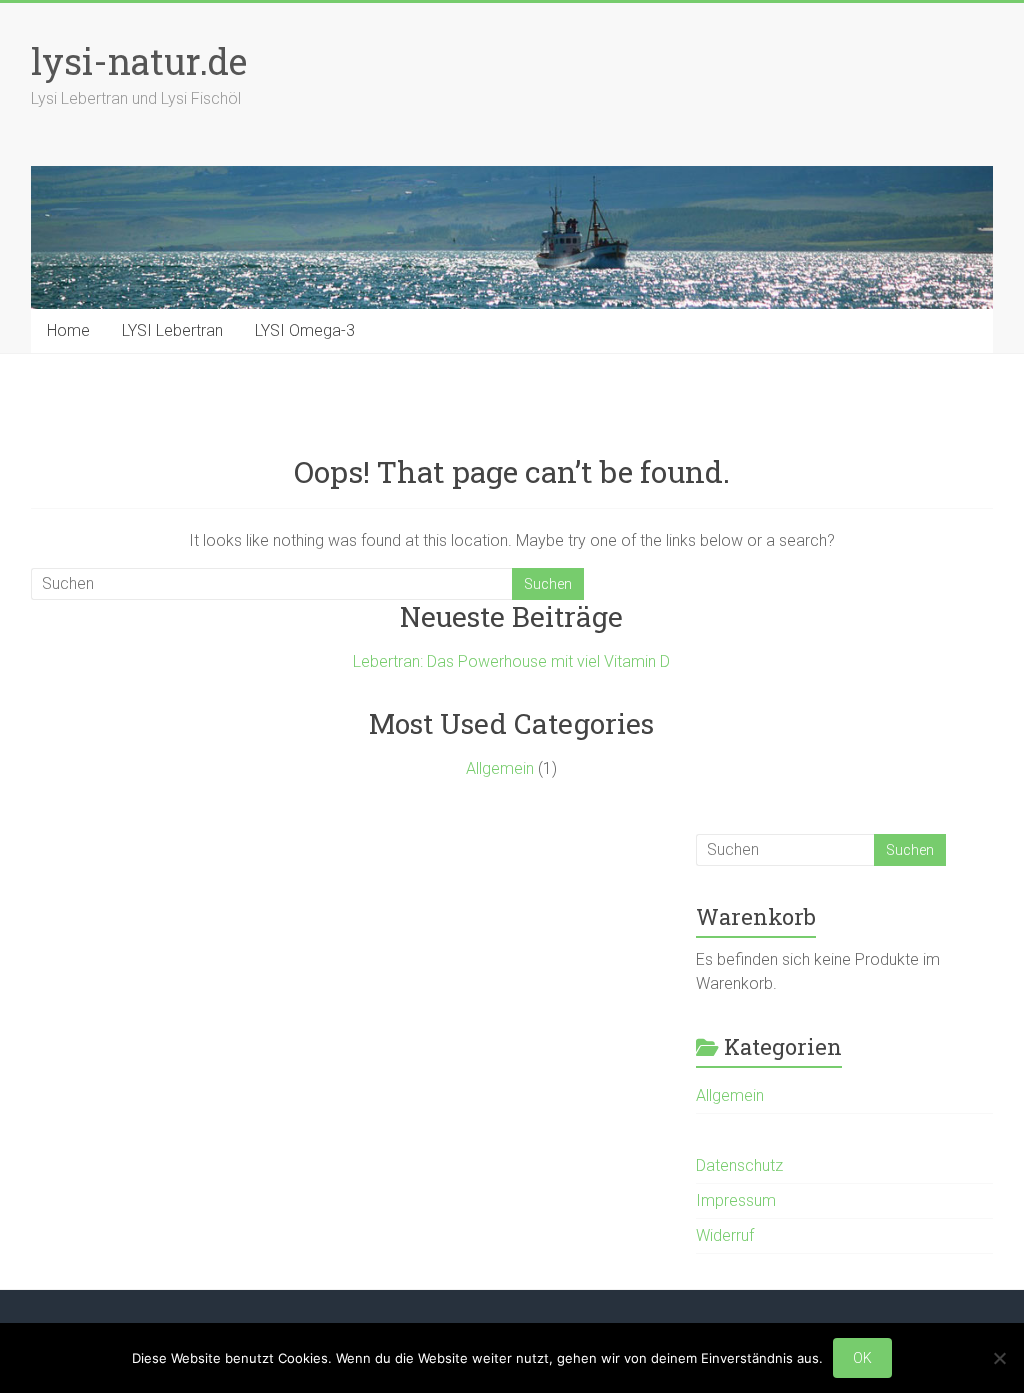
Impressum (736, 1200)
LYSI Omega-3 (305, 330)
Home (68, 330)
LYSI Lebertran (172, 330)
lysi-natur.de (139, 61)
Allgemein (500, 768)
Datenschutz (739, 1165)
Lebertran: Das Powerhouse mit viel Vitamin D (511, 661)
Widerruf (725, 1235)
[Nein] (999, 1358)
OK (862, 1358)
